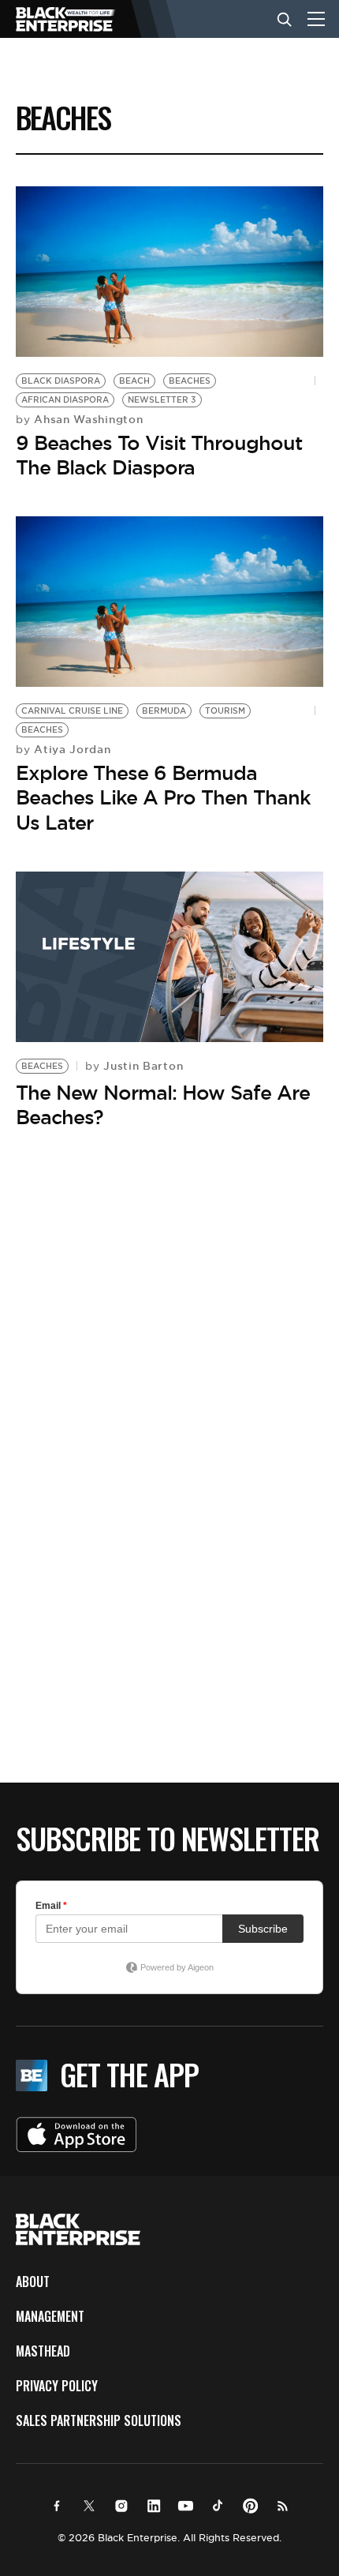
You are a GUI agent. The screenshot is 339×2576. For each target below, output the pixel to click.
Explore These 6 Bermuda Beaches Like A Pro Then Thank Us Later (163, 797)
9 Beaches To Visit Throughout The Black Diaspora (159, 455)
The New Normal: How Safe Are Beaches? (163, 1105)
